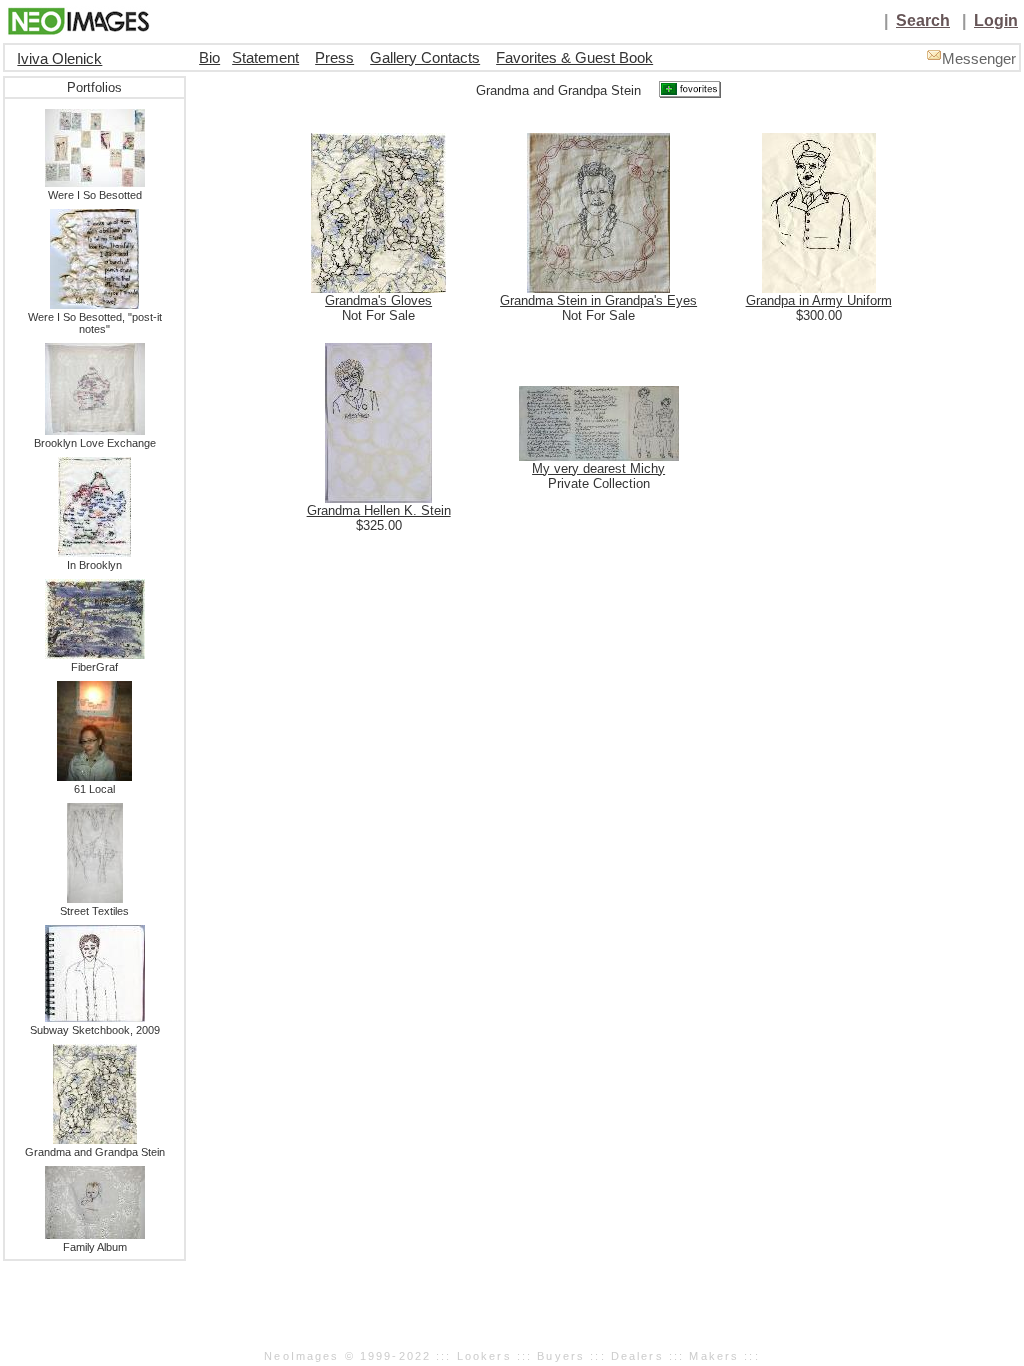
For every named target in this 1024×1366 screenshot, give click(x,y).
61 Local (94, 789)
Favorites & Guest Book (574, 58)
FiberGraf (94, 667)
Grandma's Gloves (378, 300)
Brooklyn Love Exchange (95, 443)
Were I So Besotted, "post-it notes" (95, 323)
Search (923, 20)
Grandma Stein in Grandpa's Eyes (598, 300)
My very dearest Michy (598, 468)
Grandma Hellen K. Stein (379, 510)
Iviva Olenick (59, 59)
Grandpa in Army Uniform (819, 300)
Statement (265, 58)
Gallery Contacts (425, 58)
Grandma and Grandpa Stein (95, 1152)
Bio (209, 58)
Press (334, 58)
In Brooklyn (94, 565)
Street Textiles (94, 911)
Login (996, 20)
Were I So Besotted (95, 195)
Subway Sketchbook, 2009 (95, 1030)
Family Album (95, 1247)
